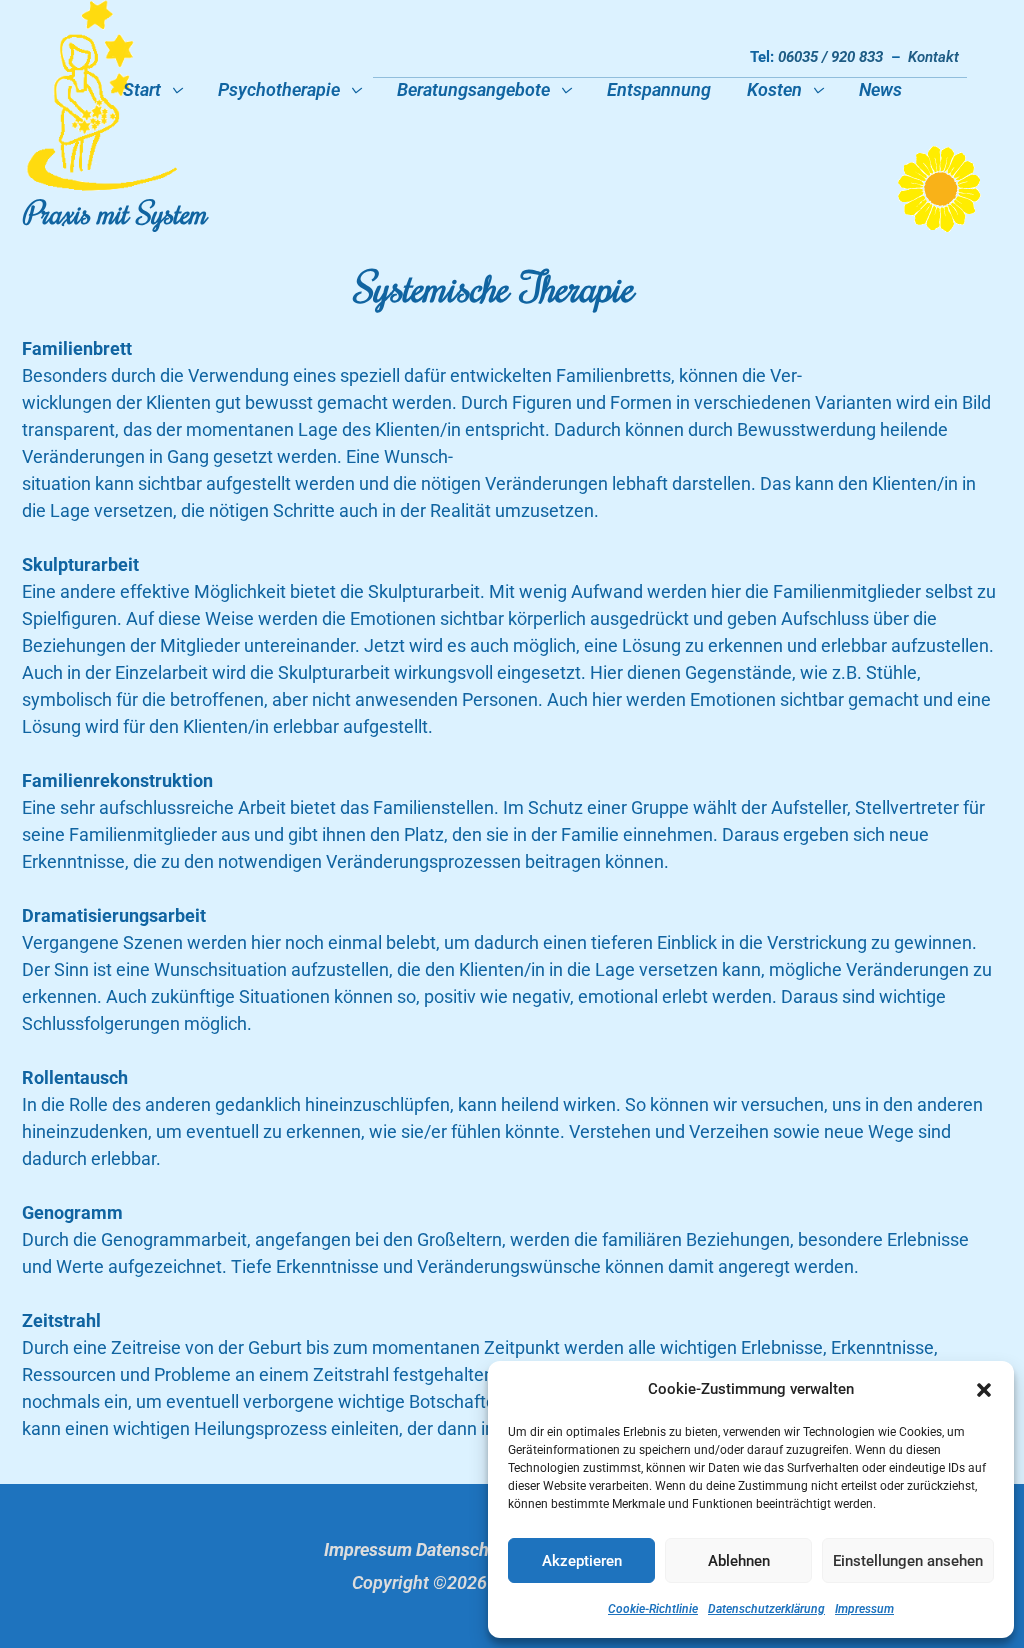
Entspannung (659, 89)
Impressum (864, 1609)
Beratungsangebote (473, 89)
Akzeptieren (582, 1561)
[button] (984, 1390)
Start (142, 89)
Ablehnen (739, 1561)
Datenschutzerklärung (766, 1609)
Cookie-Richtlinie (653, 1609)
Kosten (774, 89)
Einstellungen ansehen (908, 1561)
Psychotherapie (279, 89)
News (880, 89)
